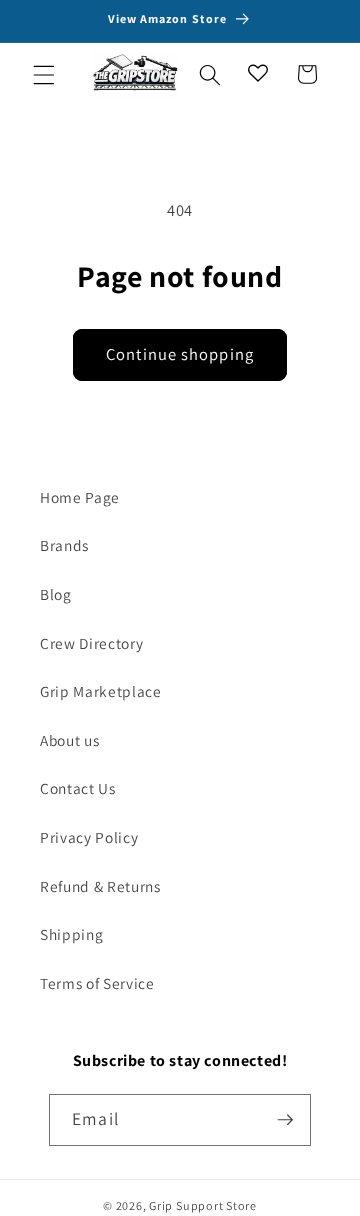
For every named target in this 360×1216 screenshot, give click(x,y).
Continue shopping (180, 354)
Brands (64, 545)
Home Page (80, 497)
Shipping (71, 934)
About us (69, 740)
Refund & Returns (100, 886)
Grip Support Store (203, 1205)
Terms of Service (97, 983)
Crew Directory (91, 643)
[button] (44, 74)
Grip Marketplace (101, 691)
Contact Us (78, 788)
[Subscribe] (285, 1120)
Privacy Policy (89, 837)
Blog (56, 594)
